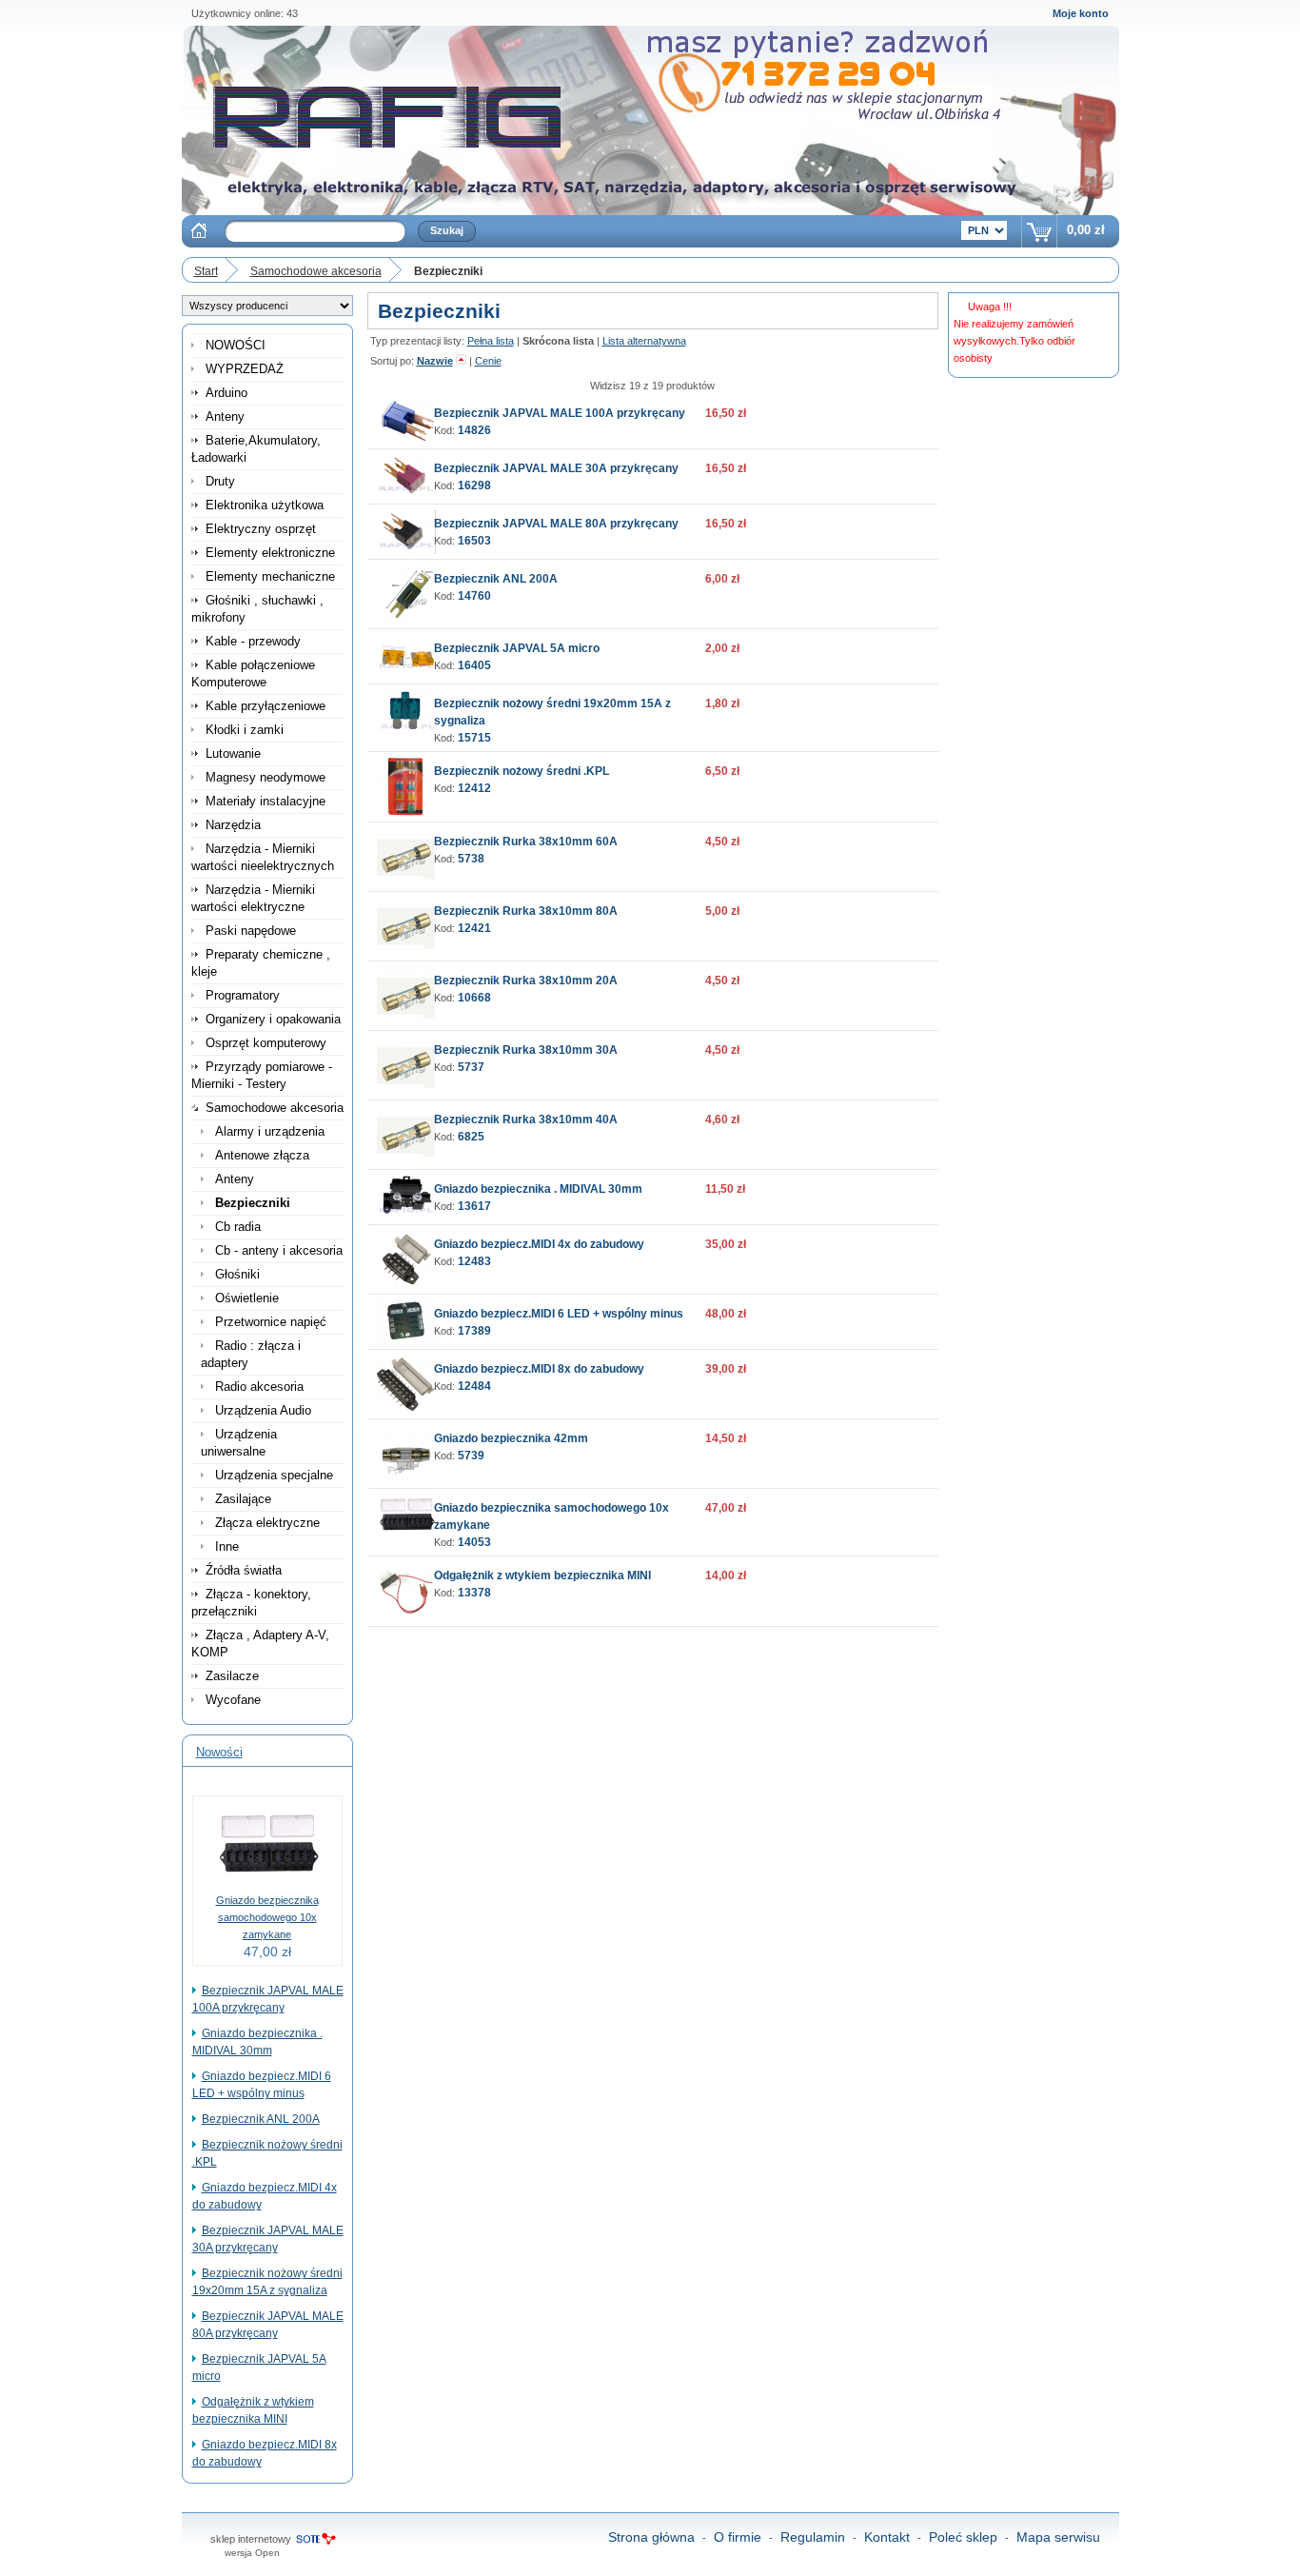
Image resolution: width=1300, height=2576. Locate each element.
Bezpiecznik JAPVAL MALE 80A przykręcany (556, 524)
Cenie (488, 361)
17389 (474, 1331)
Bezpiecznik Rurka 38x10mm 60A (526, 842)
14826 (474, 430)
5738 (471, 859)
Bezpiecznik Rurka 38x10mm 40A (526, 1120)
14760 (474, 596)
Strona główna (651, 2537)
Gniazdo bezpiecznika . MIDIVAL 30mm (538, 1189)
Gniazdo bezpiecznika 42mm (511, 1438)
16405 (474, 665)
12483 (474, 1261)
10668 (474, 998)
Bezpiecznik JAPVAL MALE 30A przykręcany (556, 468)
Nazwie (435, 361)
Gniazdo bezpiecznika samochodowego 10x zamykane (267, 1917)
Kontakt (887, 2537)
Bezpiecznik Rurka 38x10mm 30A (526, 1050)
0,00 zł (1086, 230)
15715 (474, 738)
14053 (474, 1542)
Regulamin (813, 2537)
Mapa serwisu (1058, 2537)
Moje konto (1081, 13)
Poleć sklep (963, 2537)
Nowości (219, 1752)
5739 (471, 1456)
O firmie (738, 2537)
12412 (474, 788)
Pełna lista (491, 341)
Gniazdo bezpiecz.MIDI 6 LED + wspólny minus (559, 1314)
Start (206, 271)
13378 (474, 1593)
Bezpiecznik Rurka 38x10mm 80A (526, 911)
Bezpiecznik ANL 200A (261, 2119)
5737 (471, 1067)
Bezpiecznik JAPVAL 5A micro (517, 648)
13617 (474, 1206)
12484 (474, 1386)
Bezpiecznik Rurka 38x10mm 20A (526, 981)
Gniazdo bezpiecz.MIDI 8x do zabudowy (539, 1369)
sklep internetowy (251, 2539)
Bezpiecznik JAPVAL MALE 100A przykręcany (560, 413)
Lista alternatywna (644, 341)
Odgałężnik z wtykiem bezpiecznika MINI (542, 1575)
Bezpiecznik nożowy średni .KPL (522, 771)
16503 (474, 541)
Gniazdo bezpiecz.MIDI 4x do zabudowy (539, 1244)
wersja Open (252, 2553)
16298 (474, 485)
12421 (474, 928)
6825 (471, 1137)
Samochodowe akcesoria (316, 271)
